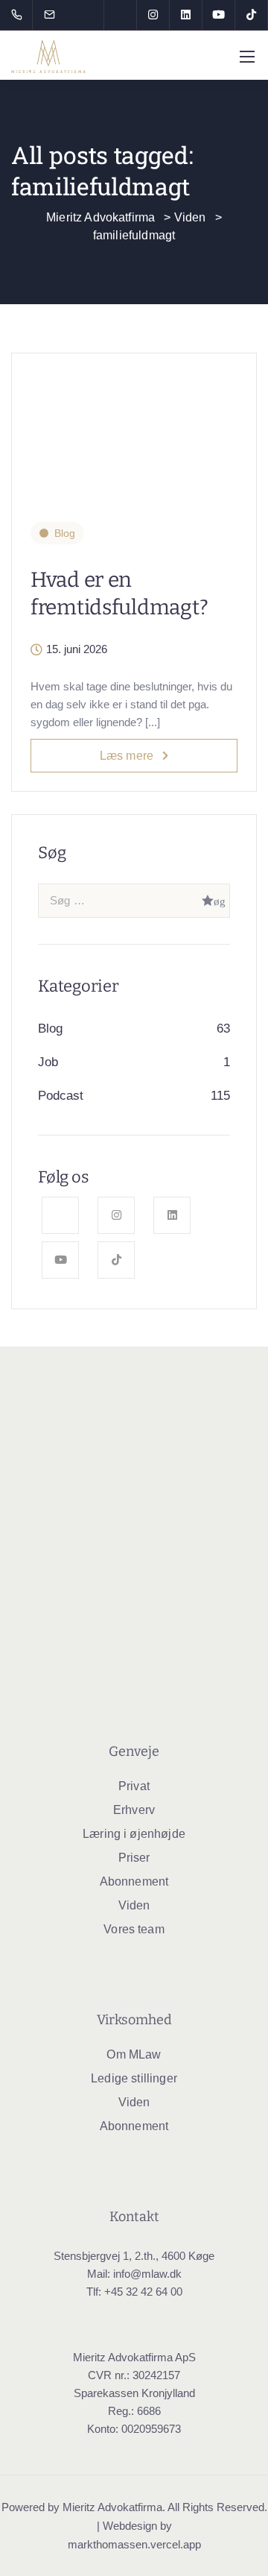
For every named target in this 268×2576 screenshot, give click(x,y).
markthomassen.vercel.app (134, 2544)
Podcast (61, 1096)
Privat (134, 1786)
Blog (65, 533)
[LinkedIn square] (186, 15)
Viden (134, 1905)
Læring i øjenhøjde (134, 1834)
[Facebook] (121, 15)
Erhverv (134, 1810)
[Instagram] (153, 15)
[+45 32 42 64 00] (20, 15)
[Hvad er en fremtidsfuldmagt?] (134, 428)
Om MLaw (134, 2054)
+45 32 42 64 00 (143, 2292)
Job (48, 1062)
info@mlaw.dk (147, 2274)
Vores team (134, 1929)
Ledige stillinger (134, 2078)
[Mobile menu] (247, 57)
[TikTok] (252, 15)
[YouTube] (219, 15)
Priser (134, 1858)
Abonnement (134, 1881)
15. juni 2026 (77, 649)
